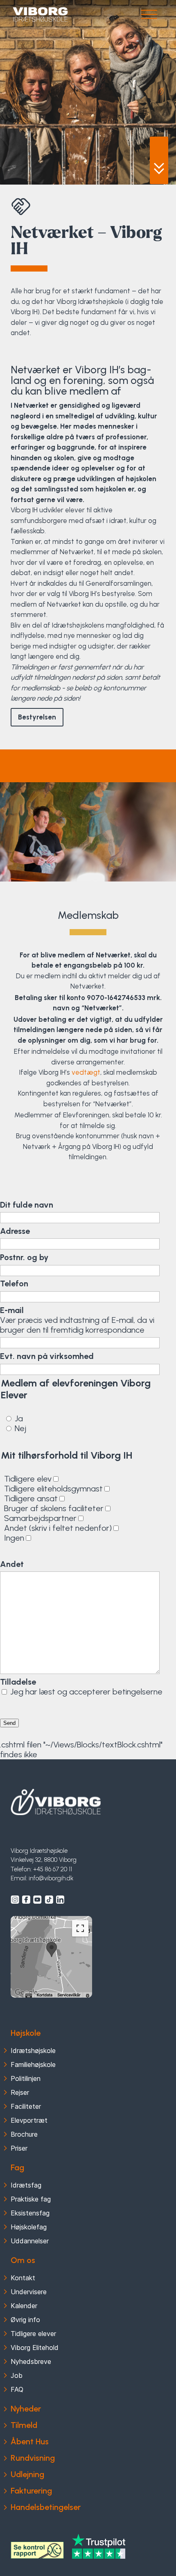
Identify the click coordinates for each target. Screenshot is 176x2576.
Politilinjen (26, 2078)
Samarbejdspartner (40, 1518)
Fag (17, 2167)
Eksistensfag (30, 2213)
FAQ (17, 2389)
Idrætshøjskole (33, 2051)
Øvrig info (25, 2320)
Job (17, 2375)
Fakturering (31, 2491)
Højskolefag (29, 2227)
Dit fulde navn (27, 1205)
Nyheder (26, 2409)
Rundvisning (33, 2458)
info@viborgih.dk (51, 1878)
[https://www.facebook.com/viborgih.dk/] (26, 1900)
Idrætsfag (26, 2185)
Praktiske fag (31, 2199)
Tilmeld (24, 2425)
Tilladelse (18, 1682)
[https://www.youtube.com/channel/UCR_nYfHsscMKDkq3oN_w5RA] (37, 1900)
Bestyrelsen (37, 717)
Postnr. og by (24, 1257)
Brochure (24, 2134)
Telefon (14, 1283)
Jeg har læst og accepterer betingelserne (86, 1692)
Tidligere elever (33, 2334)
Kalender (24, 2306)
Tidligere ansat (31, 1498)
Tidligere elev (28, 1479)
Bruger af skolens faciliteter (54, 1508)
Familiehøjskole (33, 2064)
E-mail (12, 1310)
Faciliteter (26, 2106)
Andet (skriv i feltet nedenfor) (58, 1528)
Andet (12, 1564)
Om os (23, 2260)
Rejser (20, 2092)
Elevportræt (29, 2120)
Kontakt (23, 2278)
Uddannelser (30, 2241)
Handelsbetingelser (46, 2507)
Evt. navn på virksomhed (47, 1356)
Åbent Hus (30, 2441)
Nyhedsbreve (31, 2361)
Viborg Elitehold (35, 2348)
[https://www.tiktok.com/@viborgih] (49, 1900)
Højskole (26, 2033)
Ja (19, 1418)
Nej (20, 1428)
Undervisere (29, 2292)
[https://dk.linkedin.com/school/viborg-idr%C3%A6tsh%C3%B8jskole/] (60, 1900)
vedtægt (86, 1072)
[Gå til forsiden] (40, 15)
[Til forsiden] (56, 1802)
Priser (19, 2148)
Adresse (15, 1231)
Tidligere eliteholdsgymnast (53, 1489)
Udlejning (27, 2474)
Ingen (14, 1538)
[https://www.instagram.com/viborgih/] (15, 1900)
